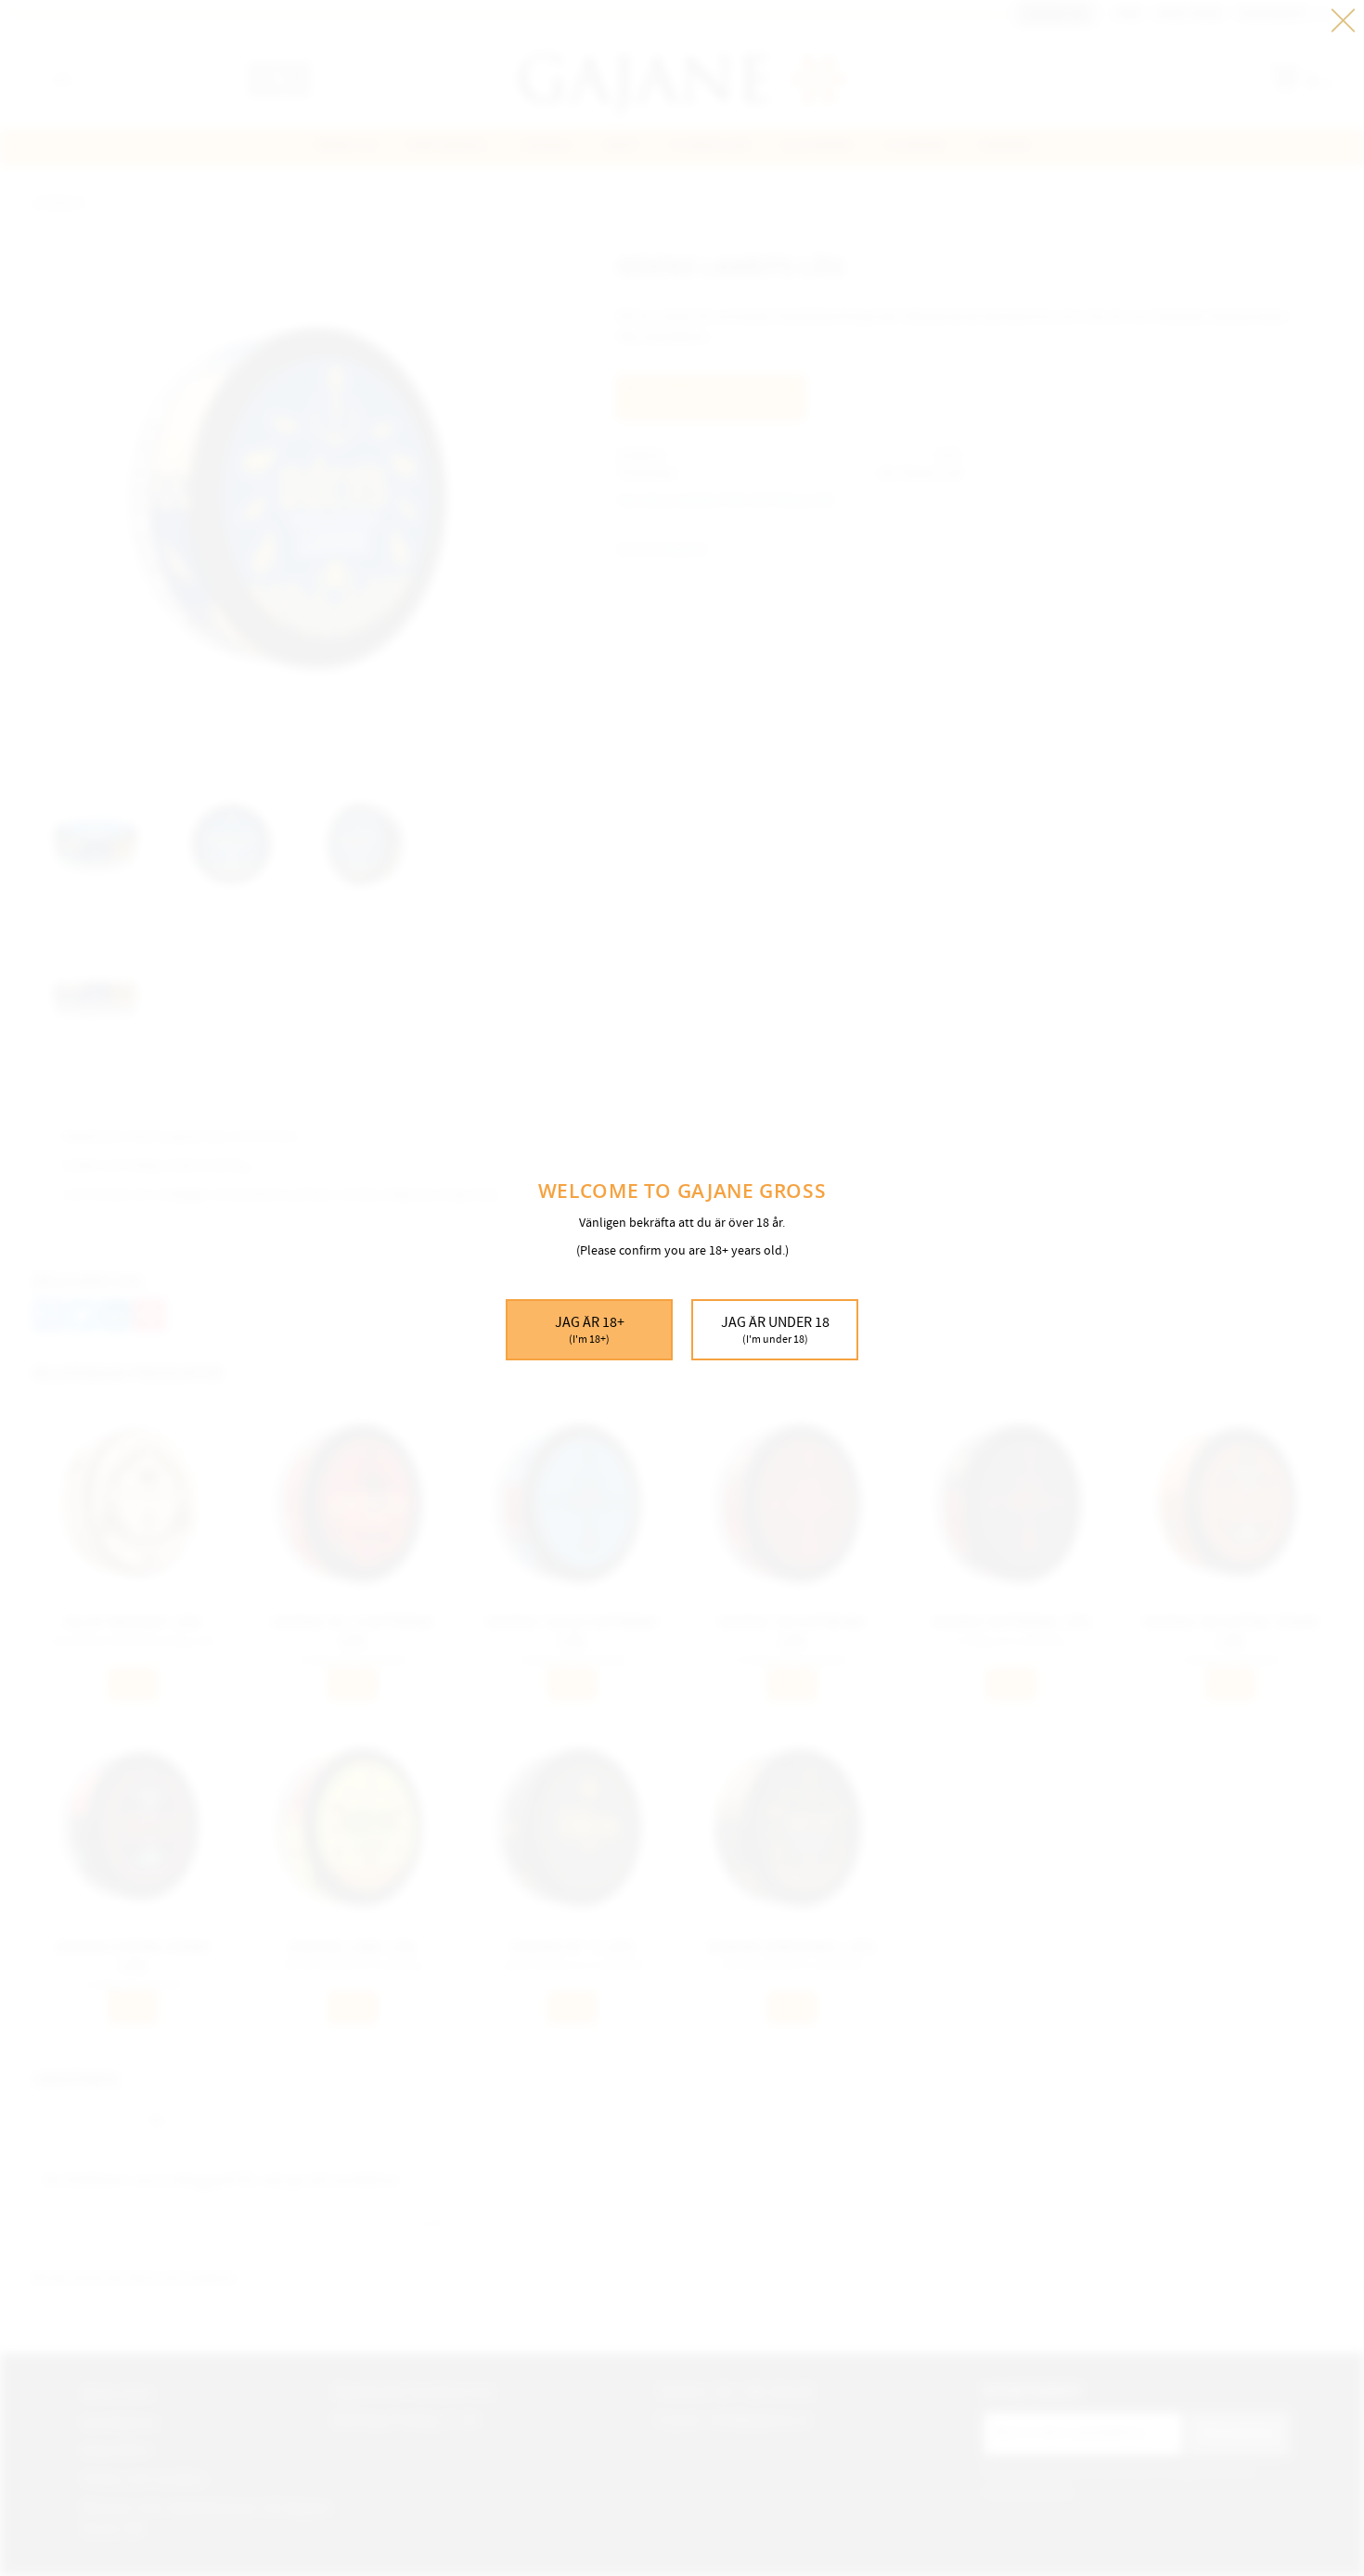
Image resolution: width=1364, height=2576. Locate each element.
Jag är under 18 (775, 1330)
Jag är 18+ (590, 1330)
